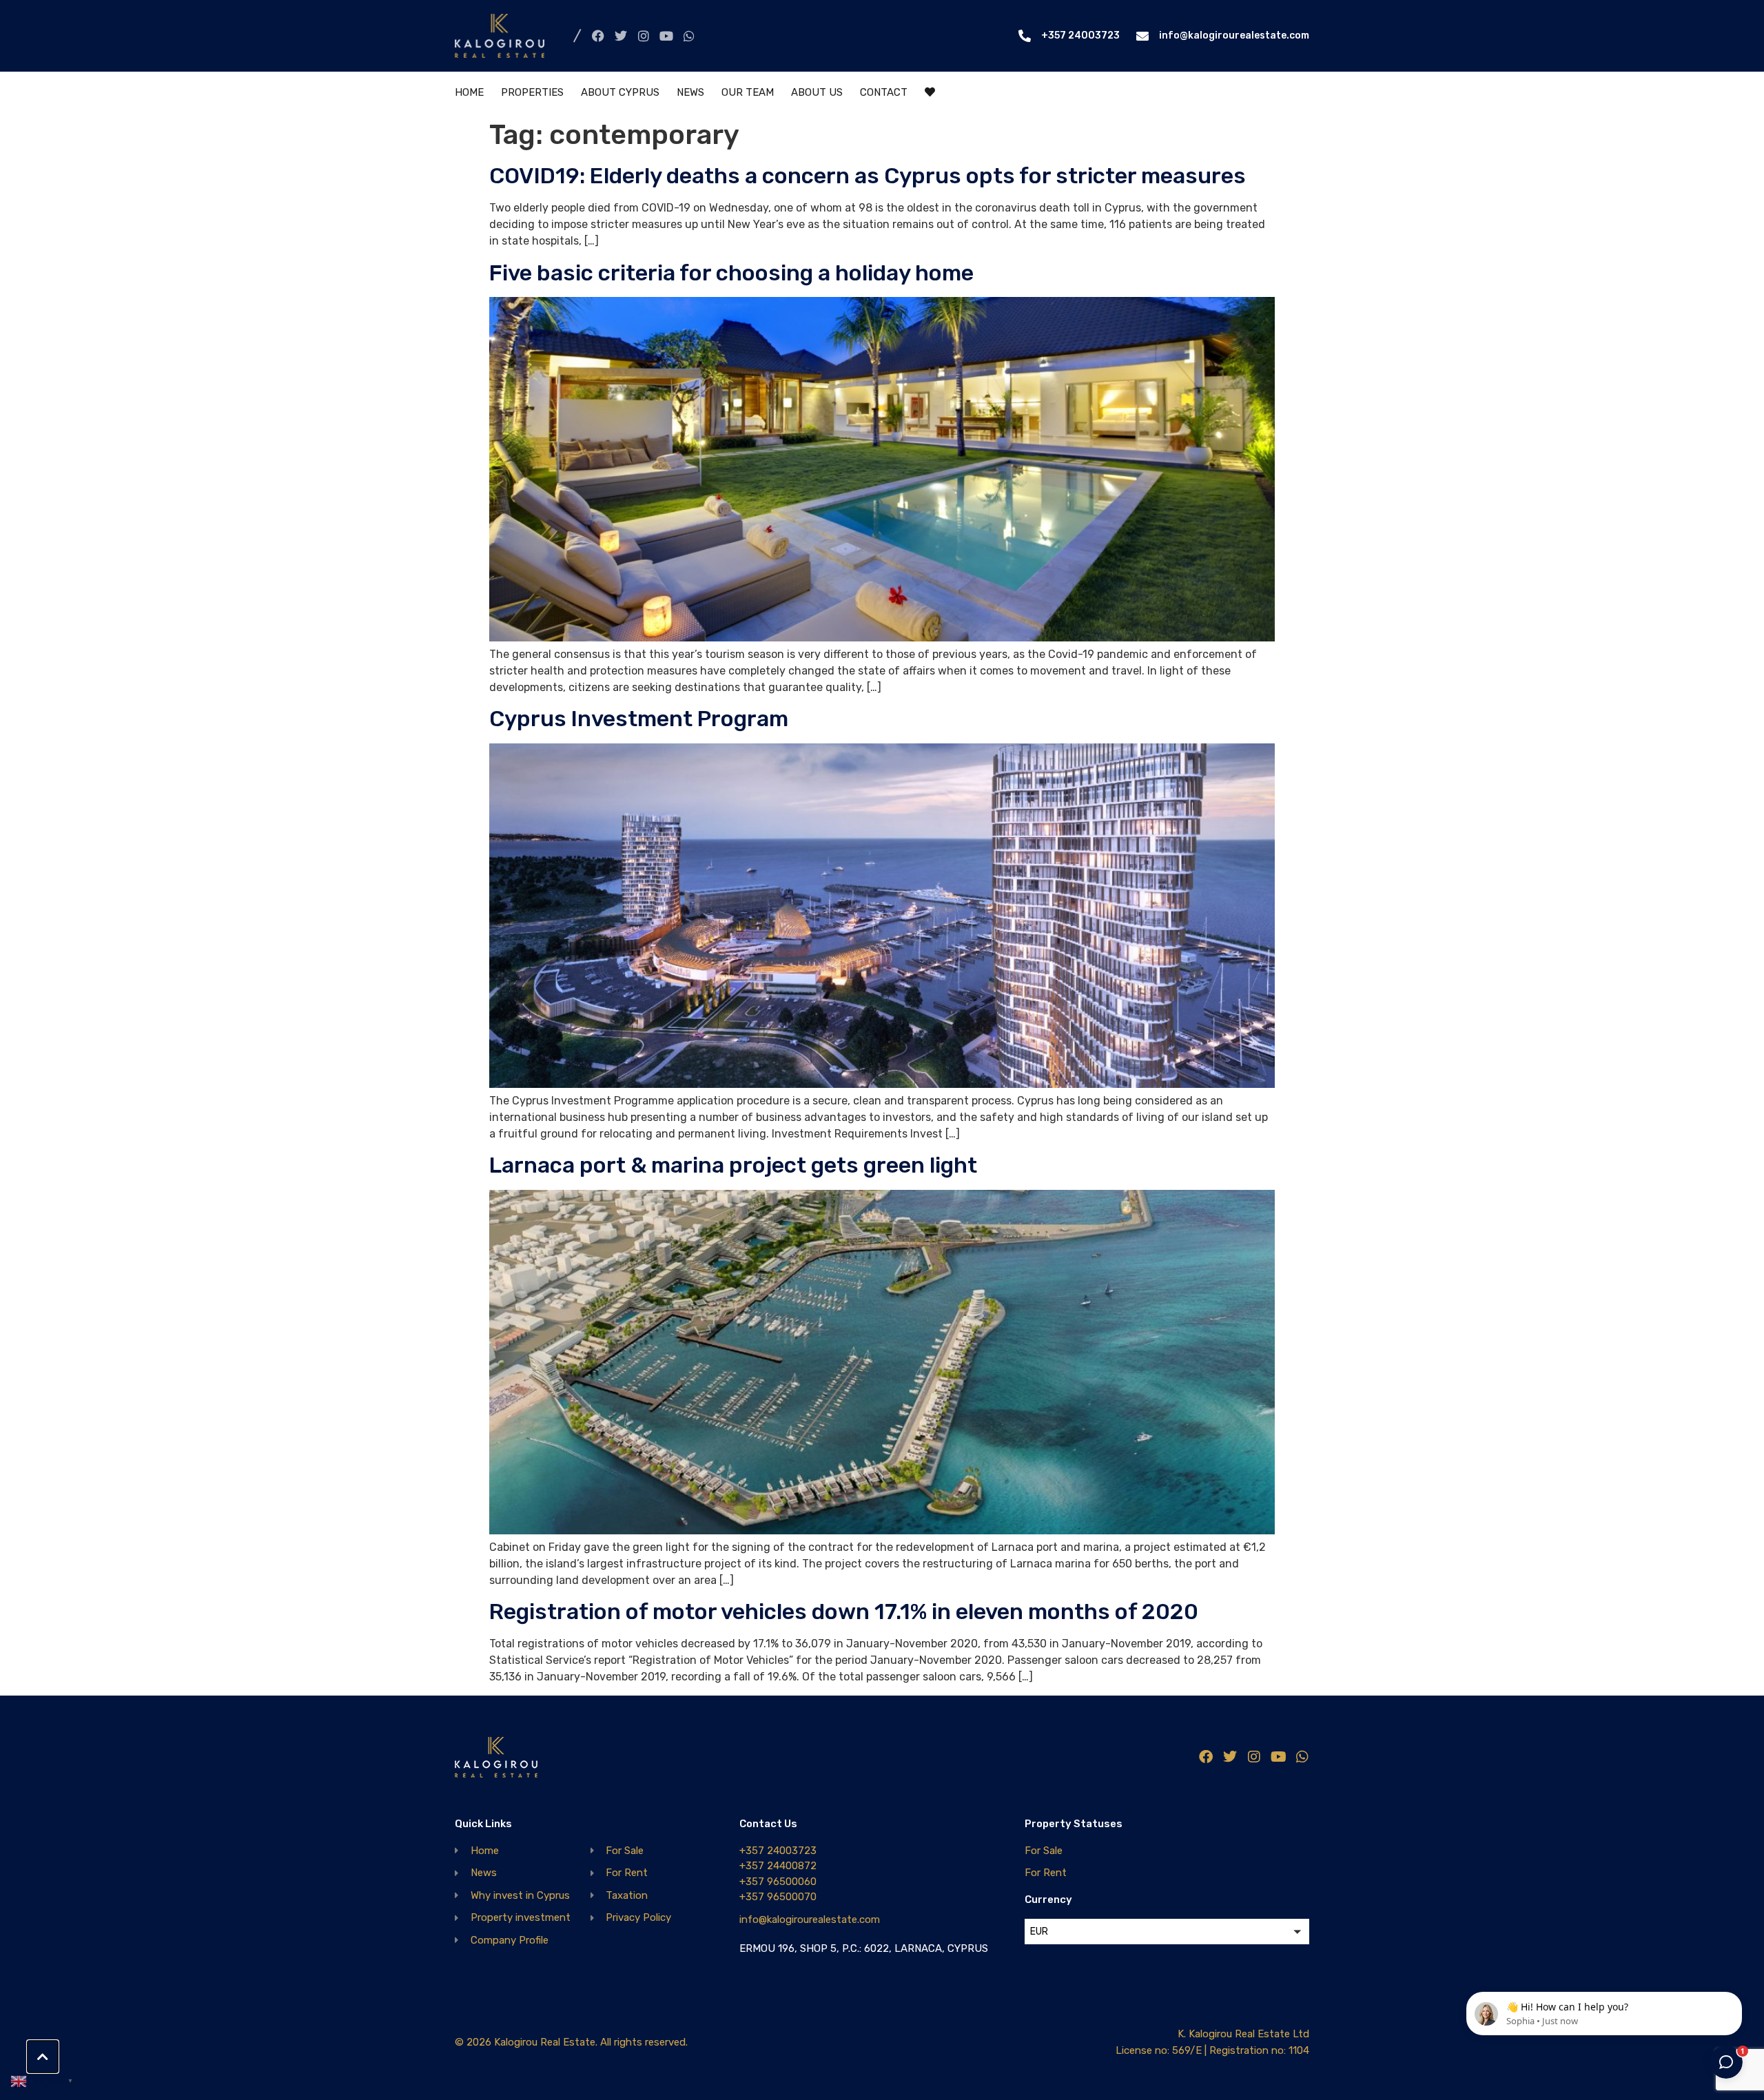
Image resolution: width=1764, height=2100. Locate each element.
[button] (1167, 1932)
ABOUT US (817, 92)
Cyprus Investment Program (639, 719)
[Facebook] (598, 36)
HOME (469, 92)
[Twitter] (621, 36)
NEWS (690, 92)
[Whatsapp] (689, 36)
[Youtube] (666, 36)
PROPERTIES (532, 92)
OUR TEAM (748, 92)
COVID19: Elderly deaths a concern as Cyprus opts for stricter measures (868, 176)
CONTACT (884, 92)
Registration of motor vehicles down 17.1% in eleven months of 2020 (844, 1612)
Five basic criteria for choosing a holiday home (731, 273)
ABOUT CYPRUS (620, 92)
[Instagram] (644, 36)
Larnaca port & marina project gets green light (733, 1165)
